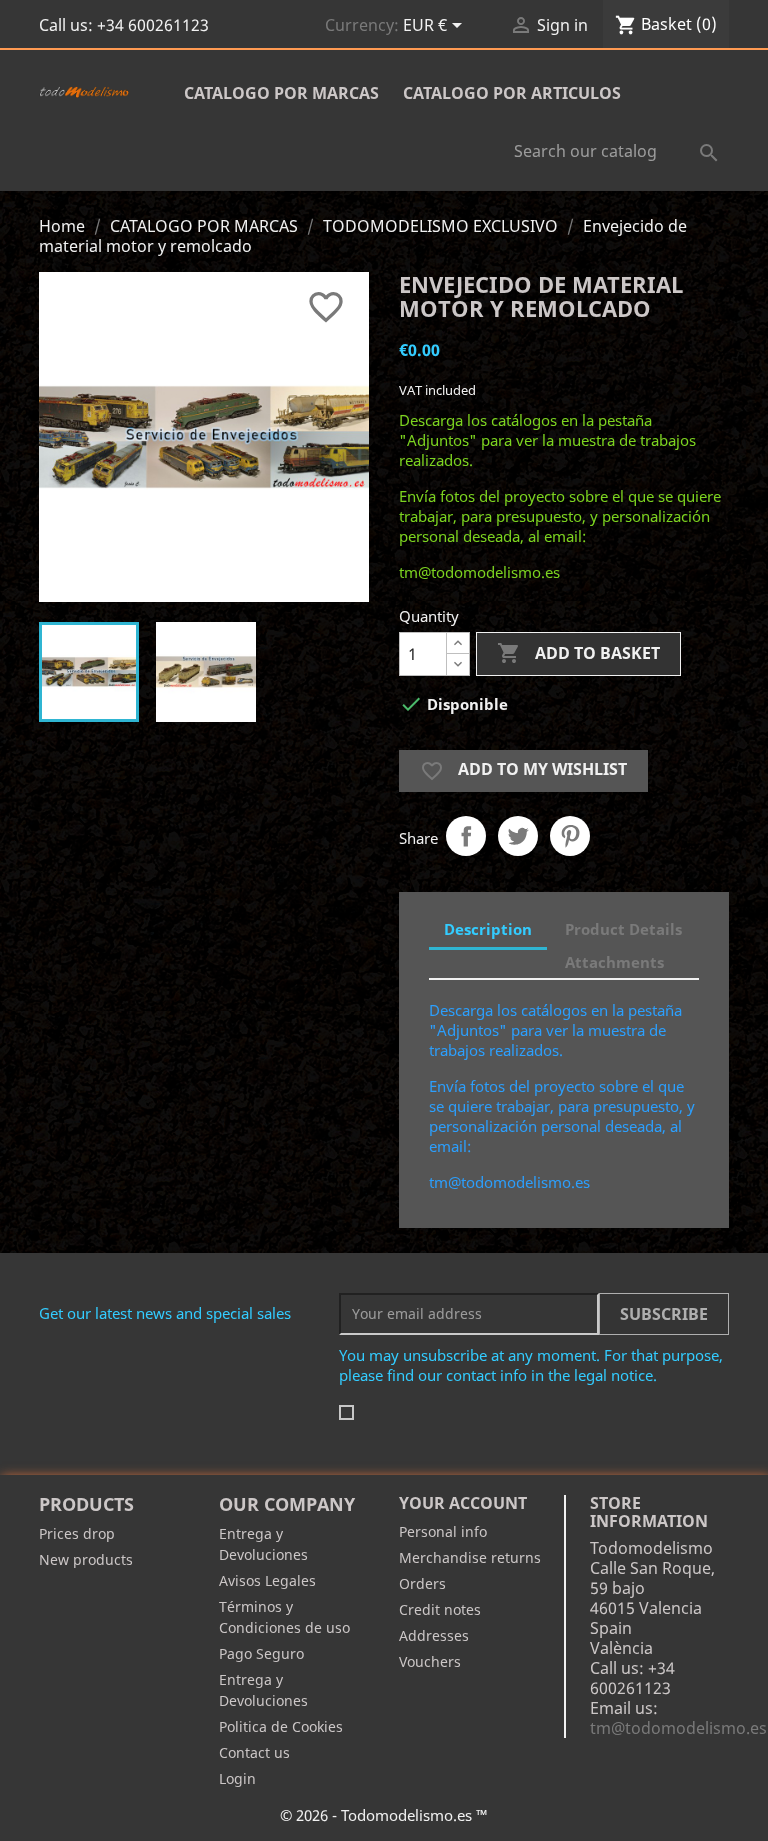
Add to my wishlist (523, 770)
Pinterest (570, 836)
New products (86, 1559)
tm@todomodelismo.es (678, 1728)
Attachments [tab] (614, 962)
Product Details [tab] (623, 929)
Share (466, 836)
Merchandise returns (470, 1557)
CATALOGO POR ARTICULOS (512, 93)
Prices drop (77, 1533)
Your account (463, 1503)
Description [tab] (488, 929)
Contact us (254, 1752)
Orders (422, 1583)
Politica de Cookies (281, 1726)
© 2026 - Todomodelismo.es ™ (384, 1815)
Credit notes (440, 1609)
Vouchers (430, 1661)
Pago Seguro (261, 1653)
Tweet (518, 836)
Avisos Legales (267, 1580)
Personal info (443, 1531)
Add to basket (578, 653)
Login (237, 1778)
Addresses (434, 1635)
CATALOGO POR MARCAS (281, 93)
